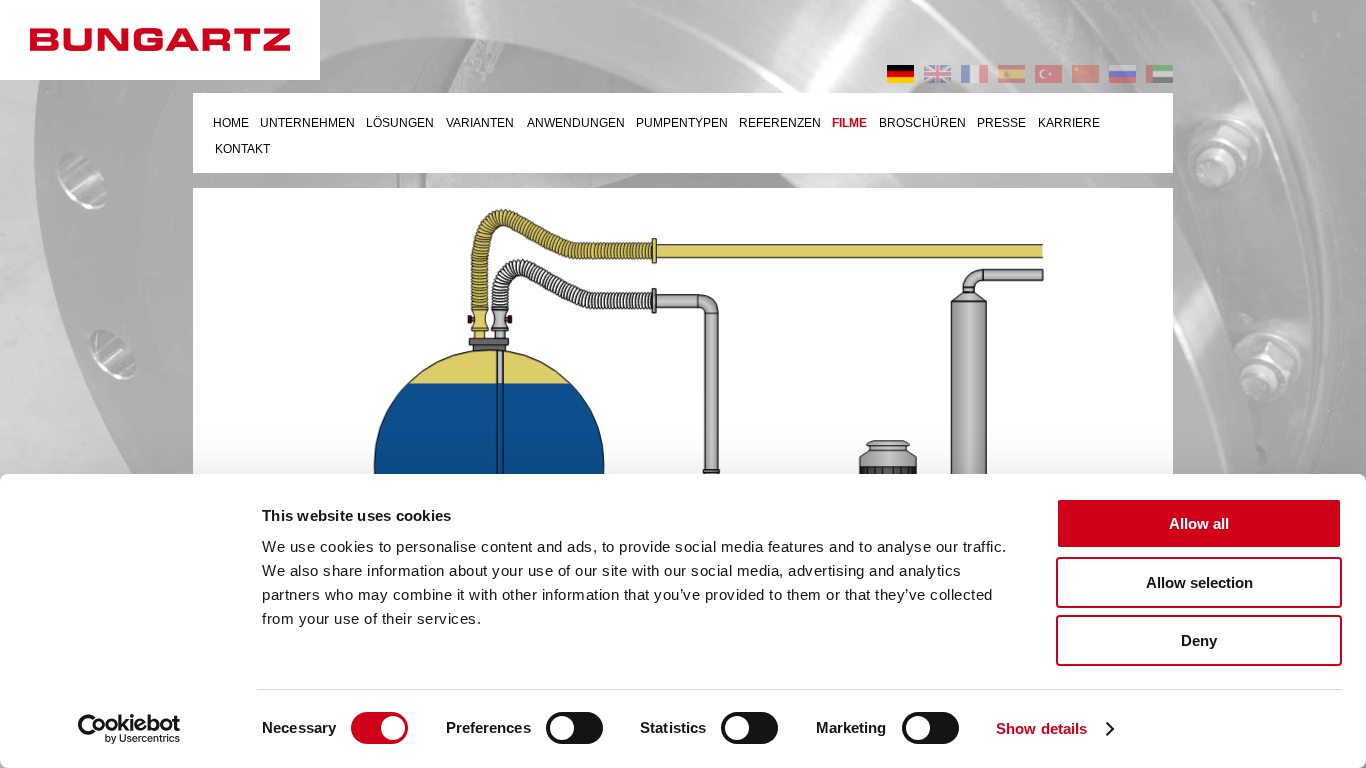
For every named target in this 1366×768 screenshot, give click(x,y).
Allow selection (1199, 582)
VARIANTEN (480, 123)
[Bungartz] (180, 40)
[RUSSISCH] (1122, 74)
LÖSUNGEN (400, 123)
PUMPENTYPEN (682, 123)
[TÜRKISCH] (1048, 74)
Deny (1199, 640)
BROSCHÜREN (922, 123)
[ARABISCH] (1159, 74)
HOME (231, 123)
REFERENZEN (780, 123)
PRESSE (1001, 123)
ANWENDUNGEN (576, 123)
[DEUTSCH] (900, 74)
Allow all (1199, 523)
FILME (849, 123)
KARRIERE (1069, 123)
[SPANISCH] (1011, 74)
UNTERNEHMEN (307, 123)
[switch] (574, 728)
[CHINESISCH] (1085, 74)
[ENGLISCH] (937, 74)
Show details (1041, 728)
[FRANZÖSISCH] (974, 74)
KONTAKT (242, 149)
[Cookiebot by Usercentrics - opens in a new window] (129, 729)
